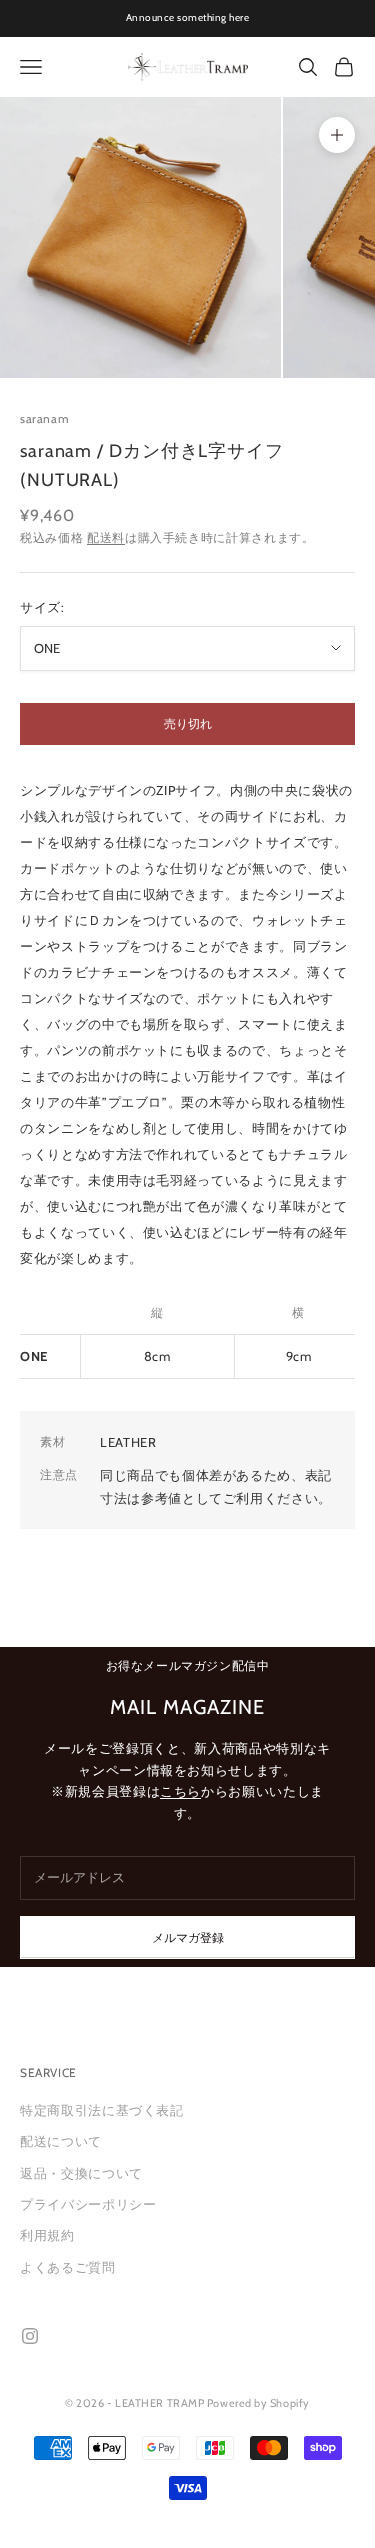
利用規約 (47, 2235)
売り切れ (188, 723)
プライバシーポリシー (88, 2204)
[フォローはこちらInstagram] (30, 2336)
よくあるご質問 (68, 2267)
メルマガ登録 (188, 1937)
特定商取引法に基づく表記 (102, 2110)
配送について (61, 2141)
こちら (180, 1791)
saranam (44, 418)
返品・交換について (81, 2173)
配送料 (106, 537)
